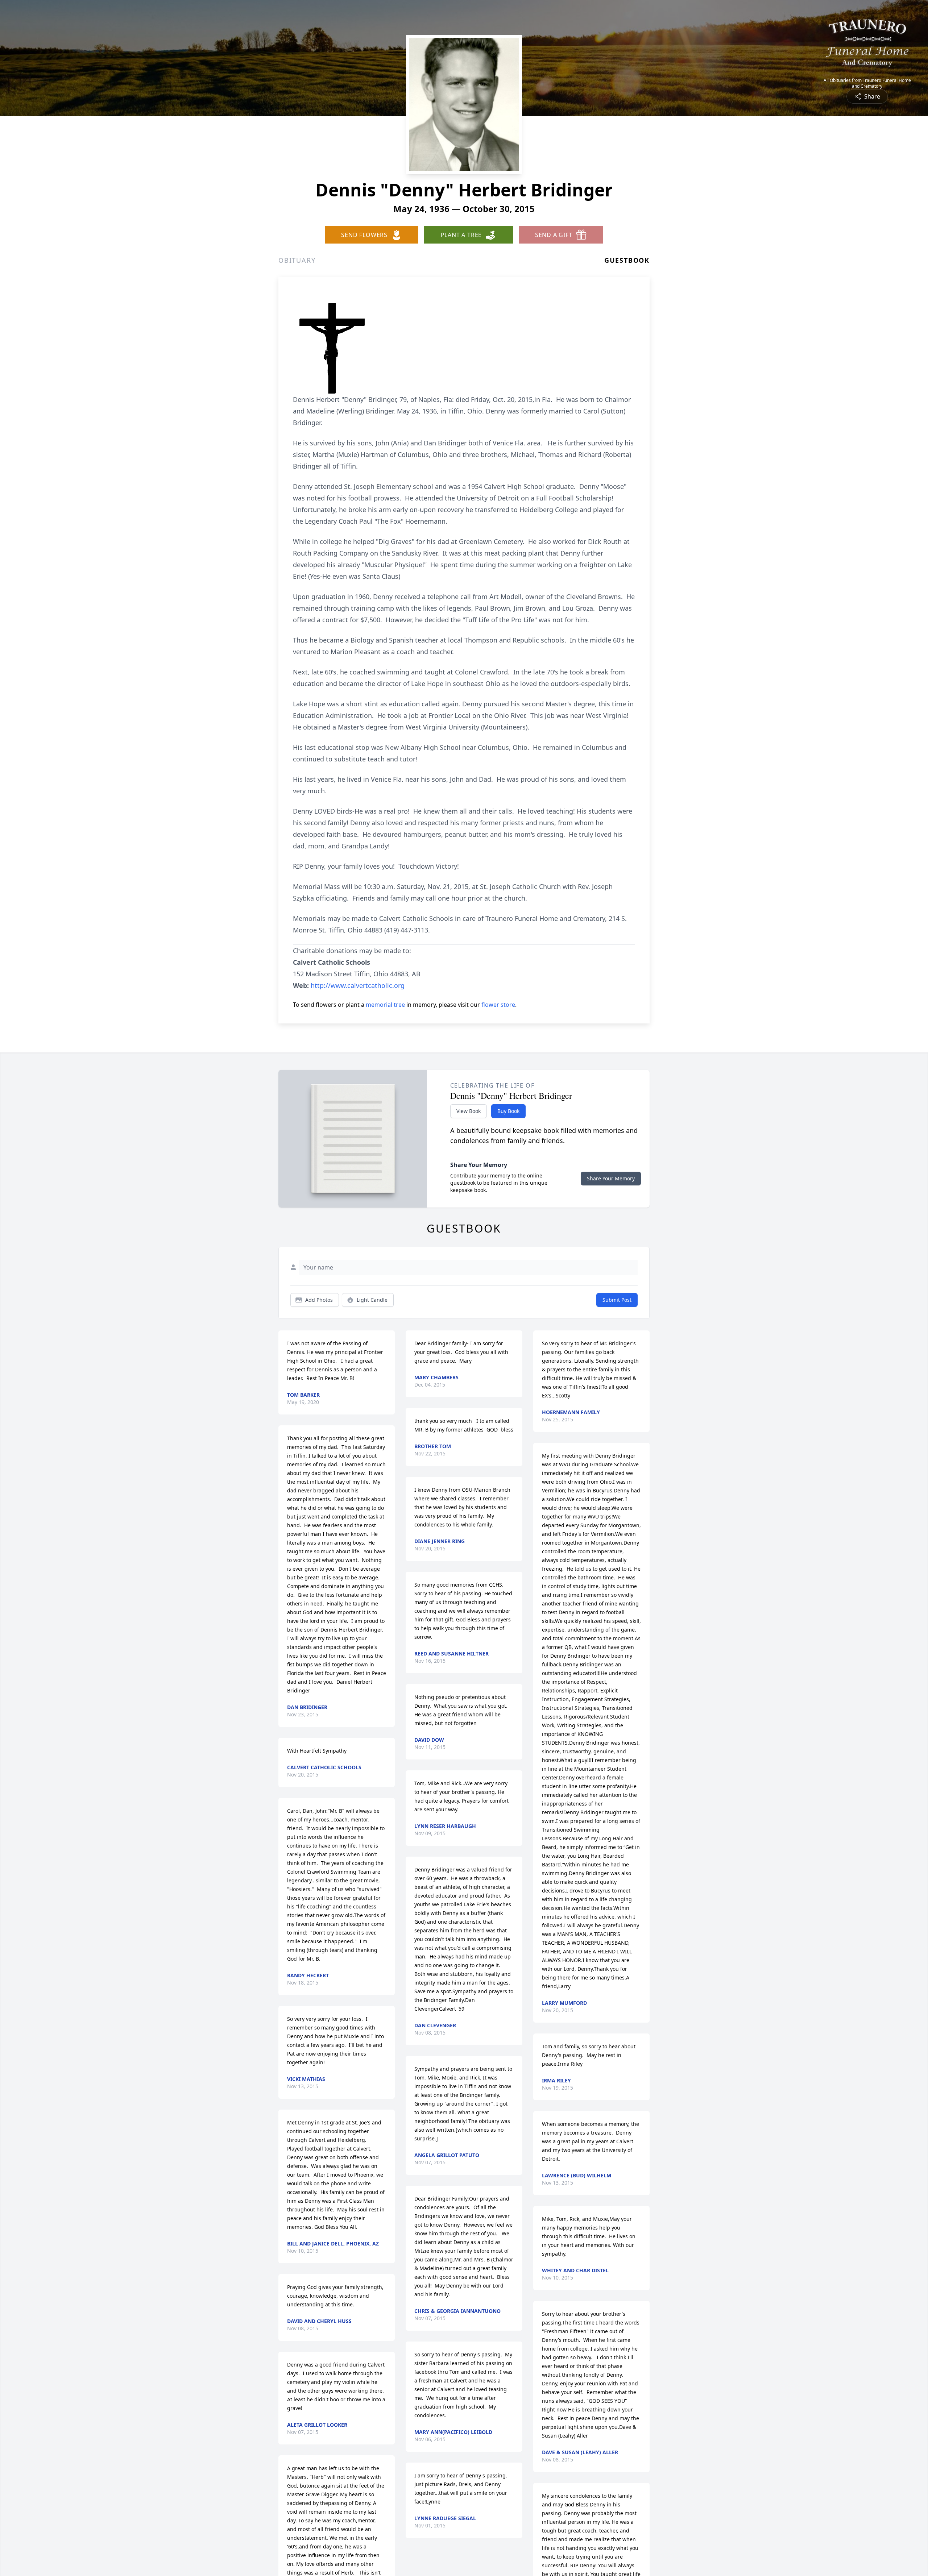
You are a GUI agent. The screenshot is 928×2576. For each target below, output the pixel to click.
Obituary (297, 260)
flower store (498, 1005)
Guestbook (627, 260)
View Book (469, 1111)
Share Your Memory (611, 1178)
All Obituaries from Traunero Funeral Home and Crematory (867, 83)
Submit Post (617, 1300)
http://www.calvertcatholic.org (358, 985)
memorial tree (385, 1005)
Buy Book (508, 1111)
